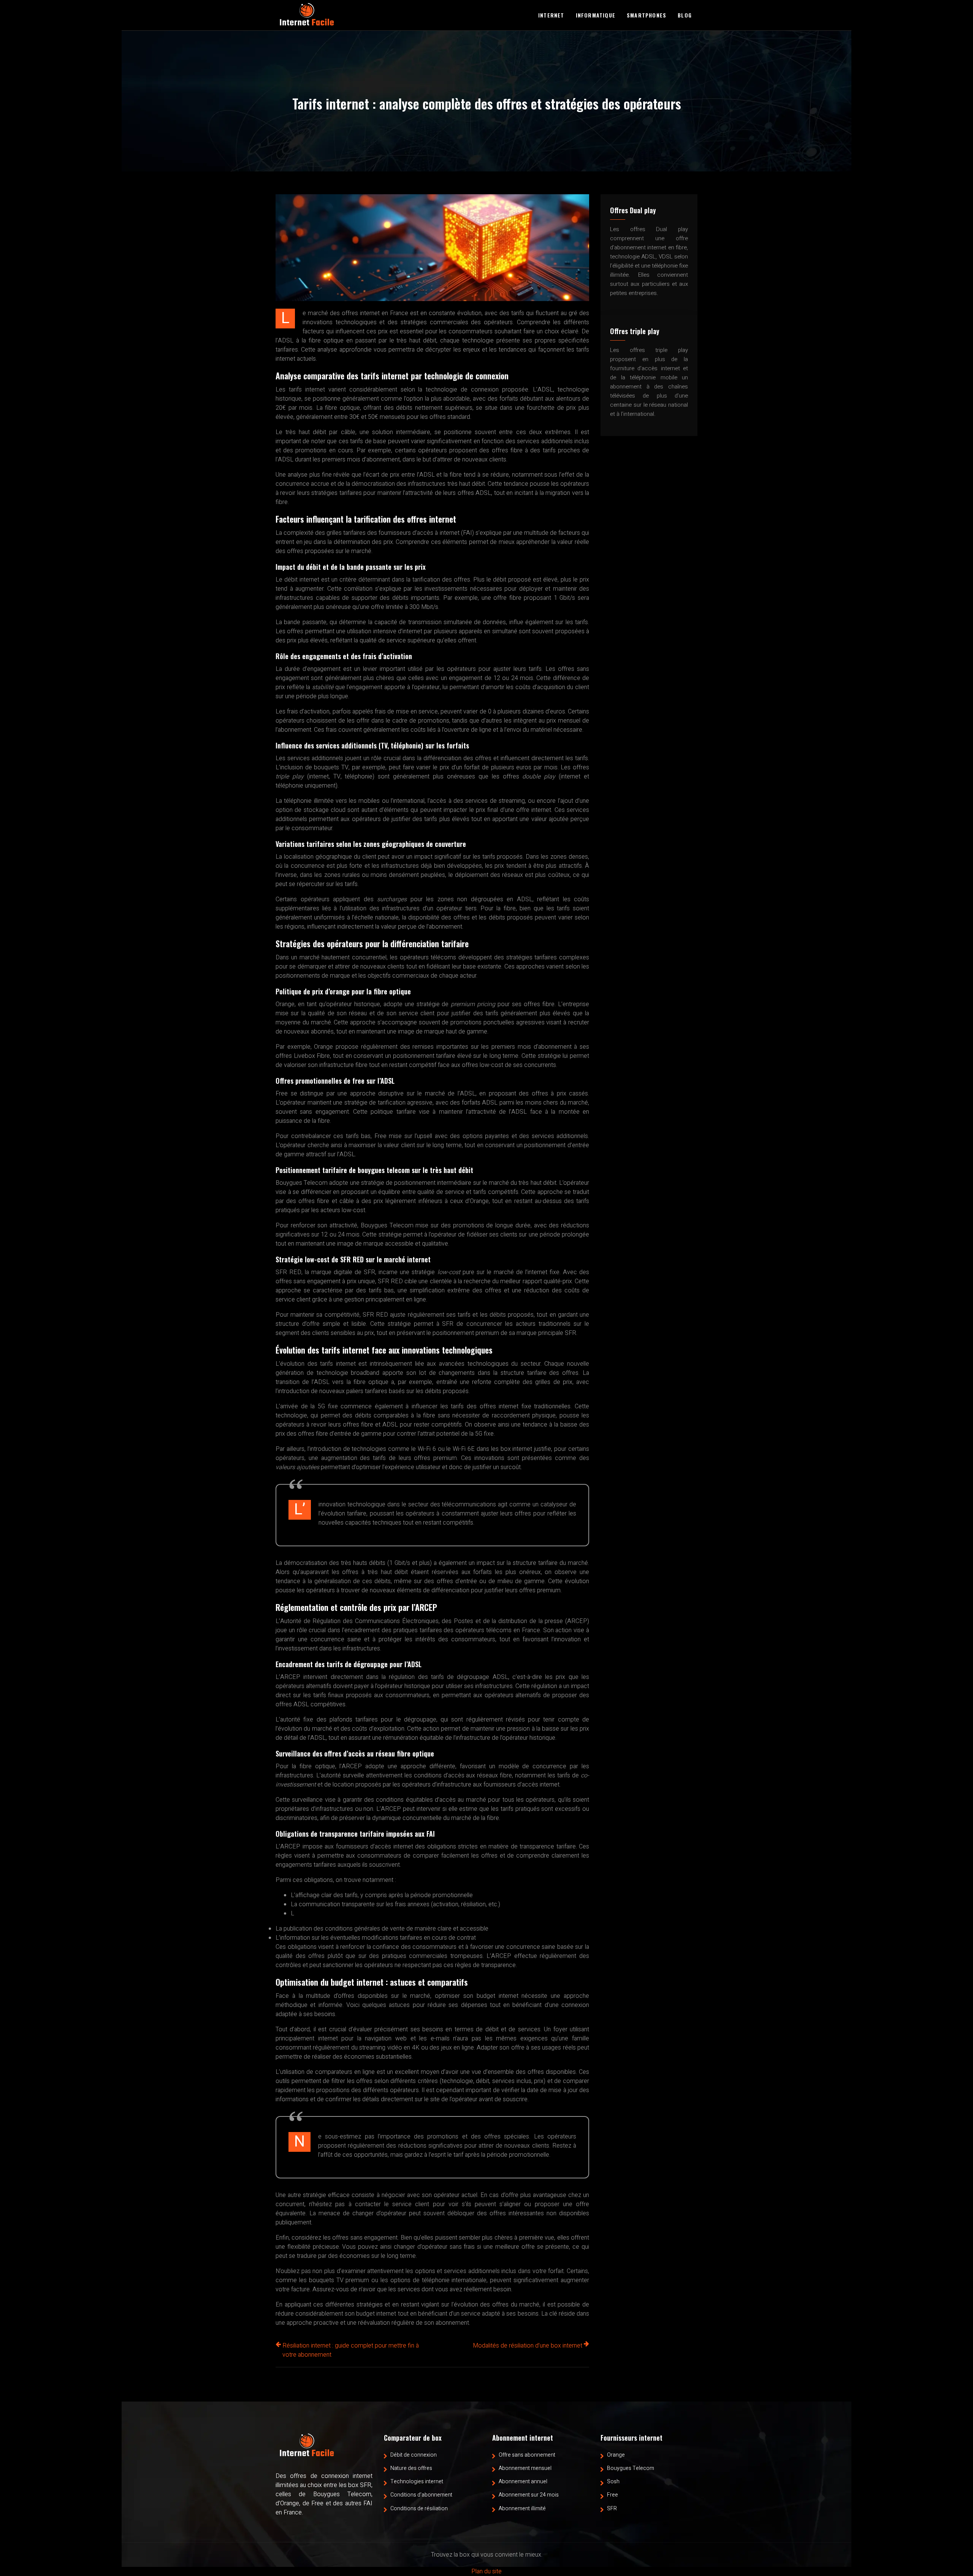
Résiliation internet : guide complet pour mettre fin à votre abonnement (351, 2350)
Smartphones (647, 15)
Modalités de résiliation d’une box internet (528, 2346)
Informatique (596, 15)
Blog (685, 15)
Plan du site (486, 2571)
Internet (551, 15)
